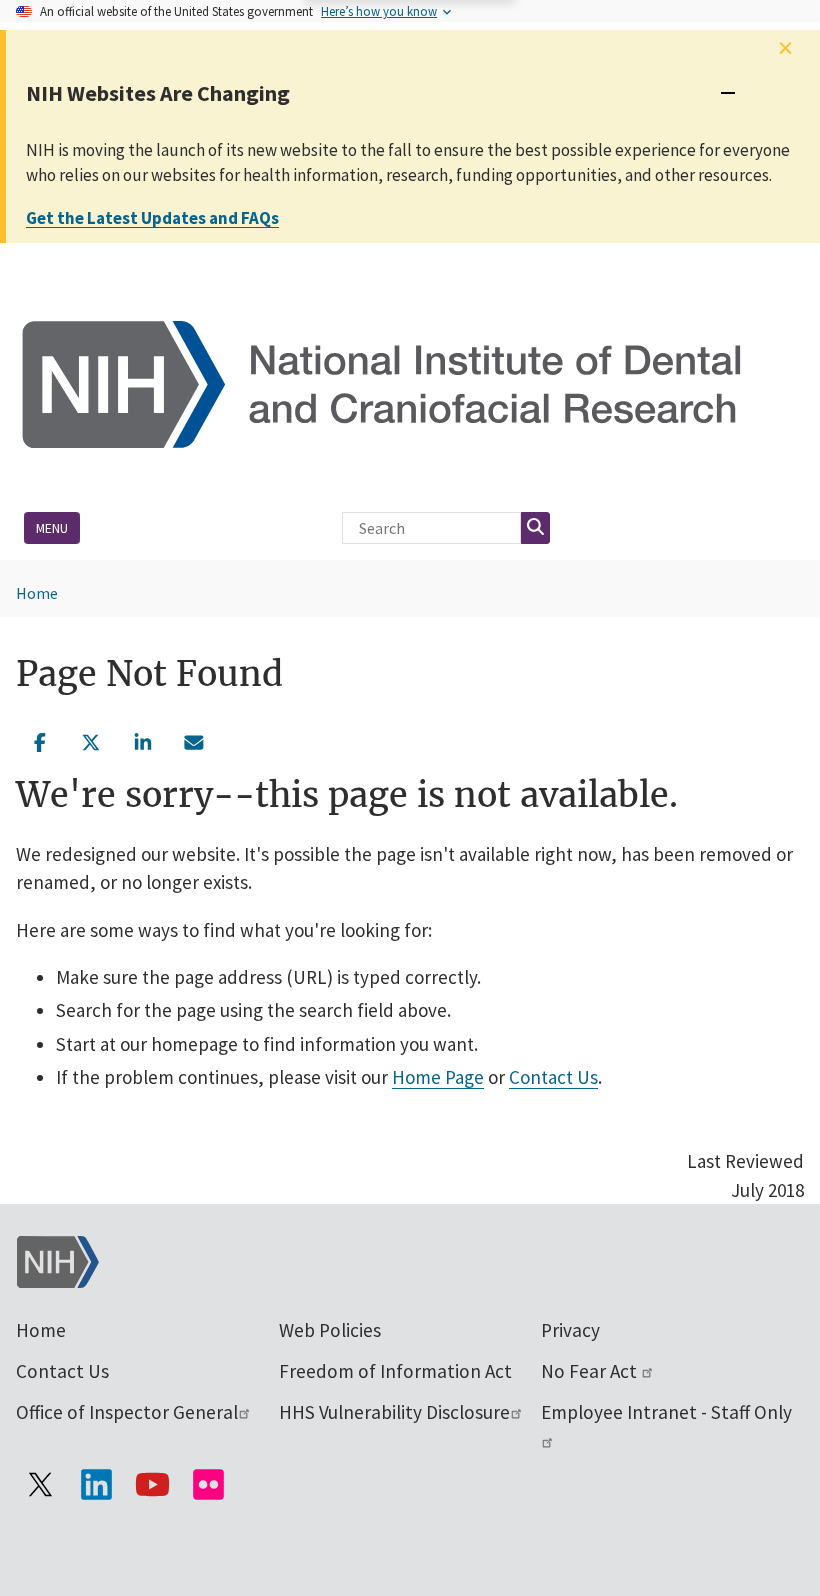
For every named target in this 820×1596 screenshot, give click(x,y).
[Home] (410, 382)
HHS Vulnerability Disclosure (394, 1412)
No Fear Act (591, 1371)
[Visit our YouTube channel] (152, 1484)
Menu (52, 528)
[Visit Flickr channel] (208, 1484)
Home (37, 593)
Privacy (570, 1330)
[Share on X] (92, 740)
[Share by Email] (195, 740)
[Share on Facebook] (40, 740)
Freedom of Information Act (395, 1371)
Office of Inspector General (127, 1412)
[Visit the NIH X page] (40, 1484)
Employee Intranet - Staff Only (666, 1412)
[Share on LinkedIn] (143, 740)
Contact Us (553, 1077)
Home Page (438, 1077)
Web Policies (330, 1330)
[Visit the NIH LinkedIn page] (96, 1484)
